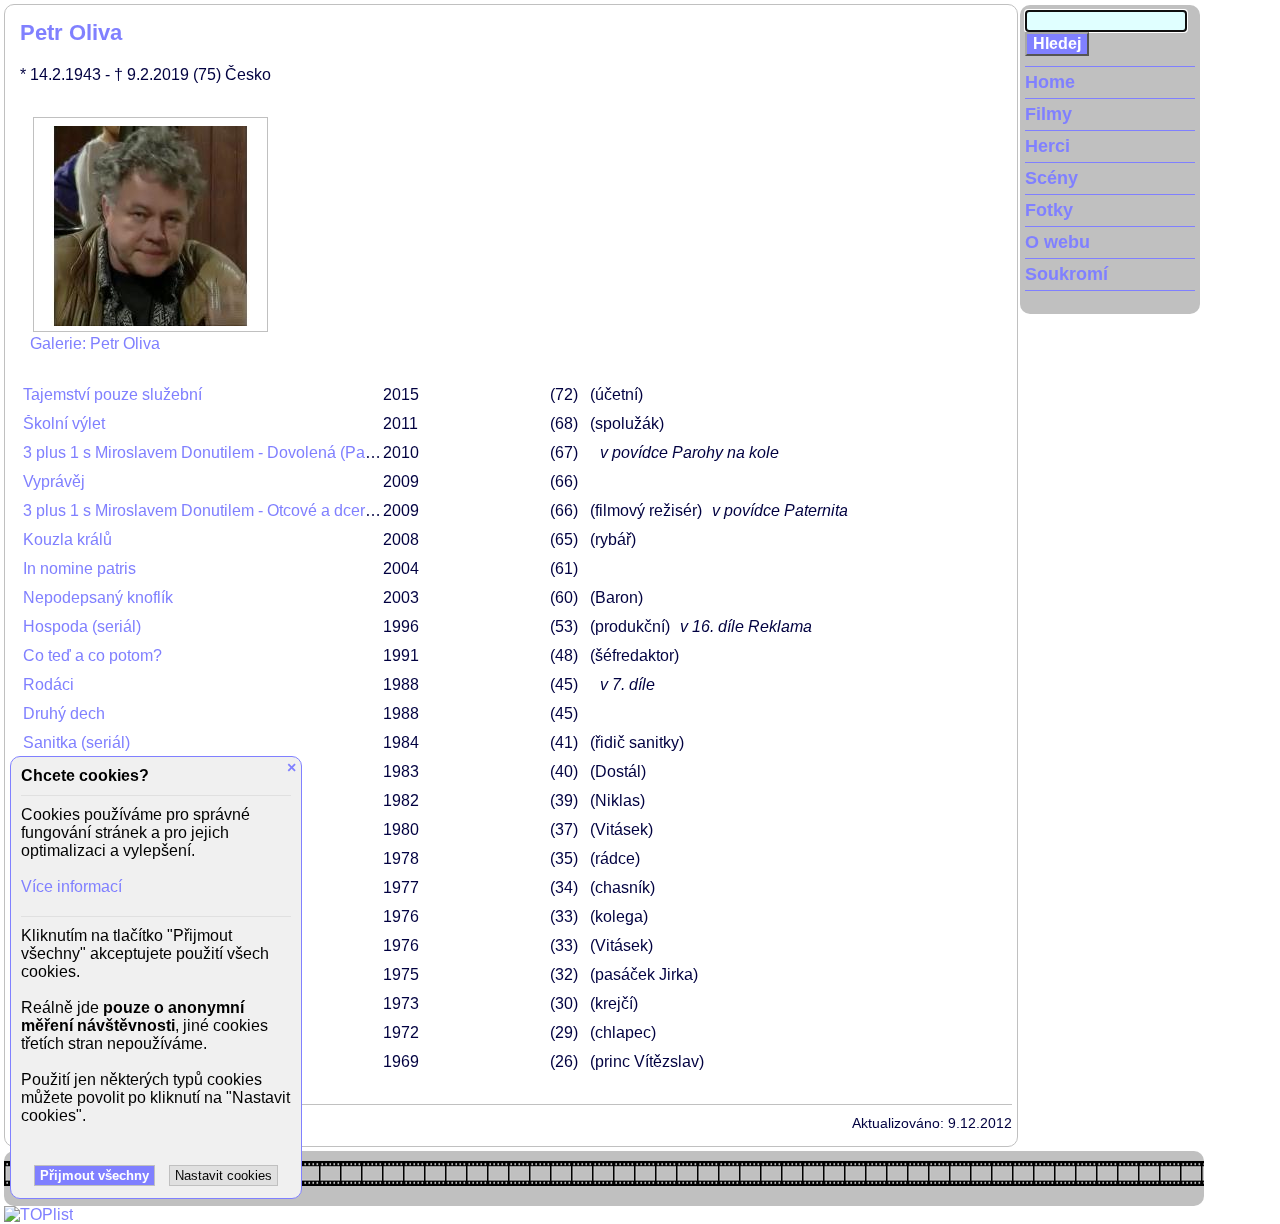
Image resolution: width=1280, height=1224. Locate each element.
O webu (1057, 242)
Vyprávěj (54, 481)
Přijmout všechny (94, 1175)
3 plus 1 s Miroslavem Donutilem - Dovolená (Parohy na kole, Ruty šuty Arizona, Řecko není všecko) (377, 452)
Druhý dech (64, 713)
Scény (1051, 178)
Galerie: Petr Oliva (95, 343)
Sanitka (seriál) (76, 742)
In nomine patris (79, 568)
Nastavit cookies (223, 1175)
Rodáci (48, 684)
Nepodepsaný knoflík (98, 597)
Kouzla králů (67, 539)
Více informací (71, 886)
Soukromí (1066, 274)
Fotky (1049, 210)
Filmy (1048, 114)
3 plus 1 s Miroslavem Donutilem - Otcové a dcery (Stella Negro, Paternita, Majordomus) (333, 510)
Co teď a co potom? (92, 655)
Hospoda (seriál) (82, 626)
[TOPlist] (38, 1214)
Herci (1047, 146)
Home (1050, 82)
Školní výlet (64, 423)
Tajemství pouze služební (112, 394)
